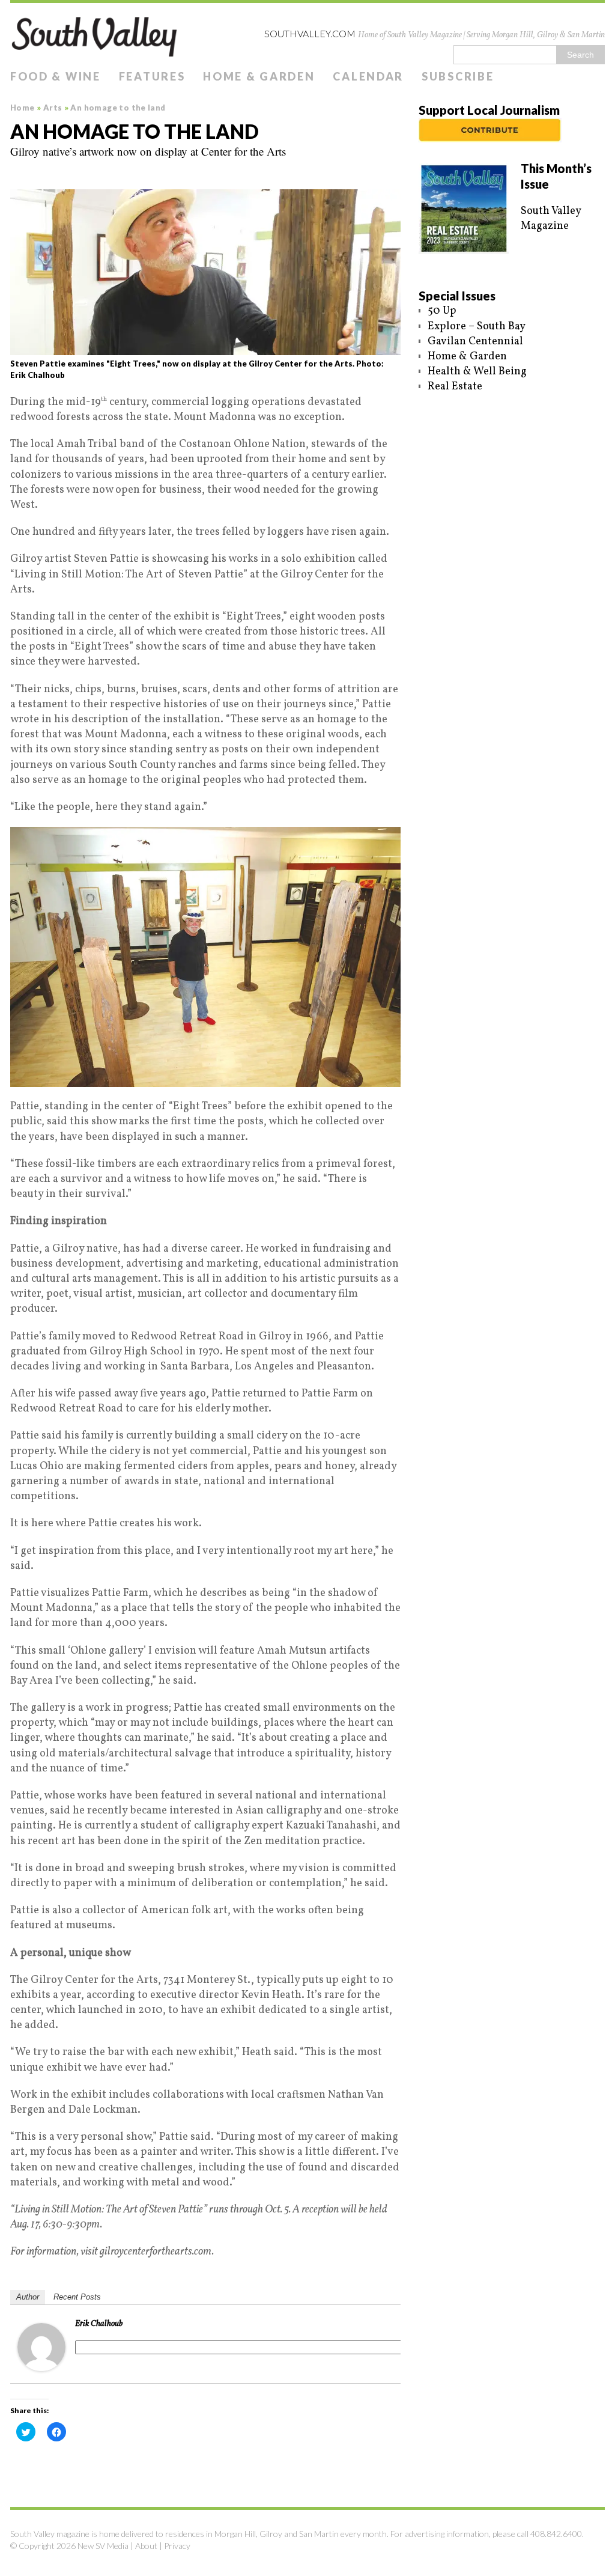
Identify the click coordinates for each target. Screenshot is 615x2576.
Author (28, 2297)
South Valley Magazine (551, 219)
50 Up (442, 311)
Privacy (177, 2546)
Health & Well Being (477, 372)
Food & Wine (56, 76)
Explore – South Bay (477, 327)
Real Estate (455, 387)
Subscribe (458, 76)
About (146, 2546)
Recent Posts (77, 2297)
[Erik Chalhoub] (41, 2363)
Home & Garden (259, 76)
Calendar (368, 76)
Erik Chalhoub (99, 2324)
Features (152, 76)
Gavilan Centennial (475, 342)
